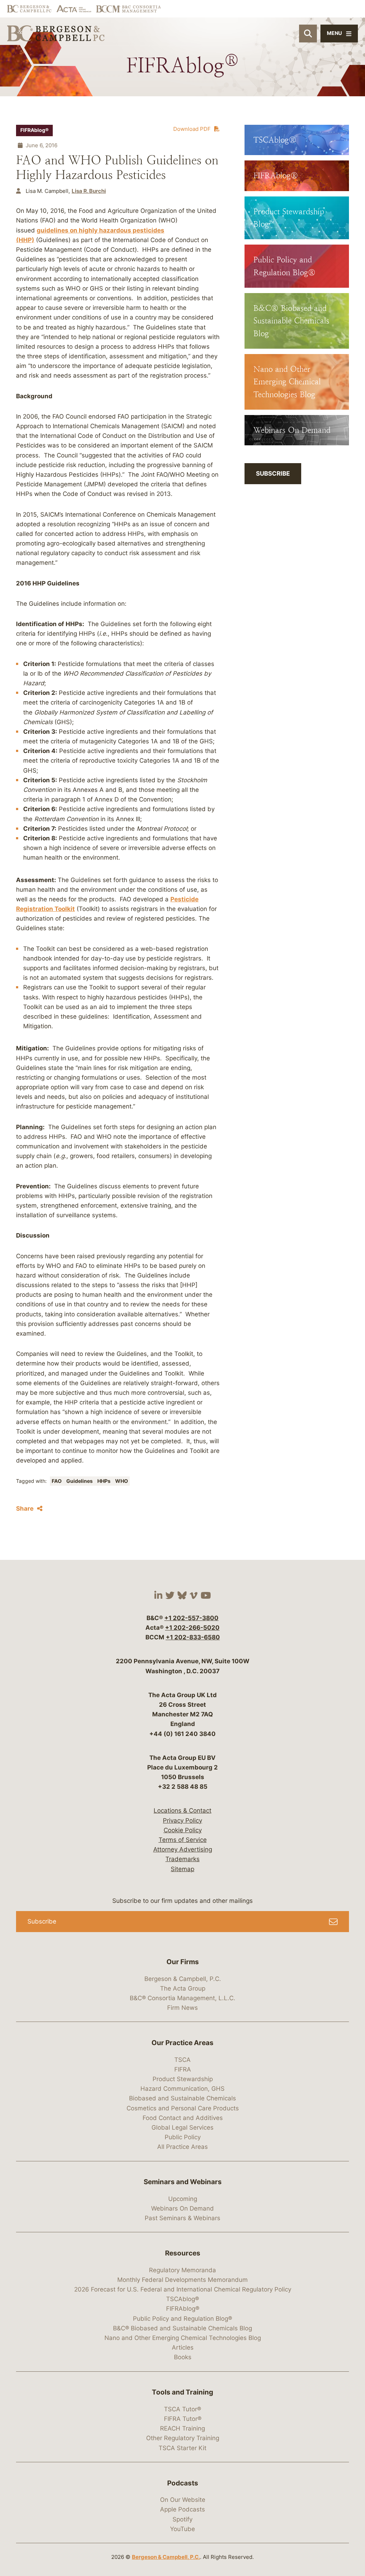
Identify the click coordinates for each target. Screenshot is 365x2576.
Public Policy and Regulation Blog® (182, 2319)
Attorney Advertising (183, 1849)
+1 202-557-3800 (191, 1618)
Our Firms (183, 1962)
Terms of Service (183, 1840)
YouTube (182, 2529)
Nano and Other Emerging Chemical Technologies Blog (183, 2338)
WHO (122, 1481)
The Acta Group (183, 1988)
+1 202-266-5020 (192, 1628)
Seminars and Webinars (183, 2182)
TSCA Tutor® (182, 2409)
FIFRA (183, 2069)
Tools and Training (182, 2392)
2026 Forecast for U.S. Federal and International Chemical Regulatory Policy (183, 2289)
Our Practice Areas (182, 2043)
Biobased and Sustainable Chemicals (182, 2098)
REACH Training (182, 2428)
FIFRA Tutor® (183, 2419)
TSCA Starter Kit (182, 2448)
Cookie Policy (183, 1830)
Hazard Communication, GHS (182, 2089)
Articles (183, 2347)
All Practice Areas (182, 2147)
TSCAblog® (182, 2299)
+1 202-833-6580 (193, 1637)
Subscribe (273, 473)
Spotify (182, 2519)
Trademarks (182, 1859)
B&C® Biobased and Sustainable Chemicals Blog (182, 2328)
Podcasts (183, 2483)
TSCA (182, 2060)
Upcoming (183, 2199)
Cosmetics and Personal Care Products (183, 2108)
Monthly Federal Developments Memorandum (182, 2280)
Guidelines (80, 1481)
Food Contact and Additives (183, 2118)
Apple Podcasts (182, 2509)
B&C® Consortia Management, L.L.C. (182, 1998)
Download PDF (192, 129)
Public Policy (183, 2137)
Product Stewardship (183, 2079)
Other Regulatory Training (183, 2438)
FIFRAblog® (34, 130)
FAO (57, 1481)
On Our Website (183, 2500)
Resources (183, 2253)
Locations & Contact (182, 1811)
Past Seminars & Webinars (182, 2218)
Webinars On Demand (182, 2208)
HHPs (104, 1481)
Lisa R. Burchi (89, 191)
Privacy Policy (182, 1820)
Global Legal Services (182, 2127)
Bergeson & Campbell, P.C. (183, 1979)
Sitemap (182, 1869)
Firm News (182, 2008)
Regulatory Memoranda (182, 2270)
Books (183, 2357)
